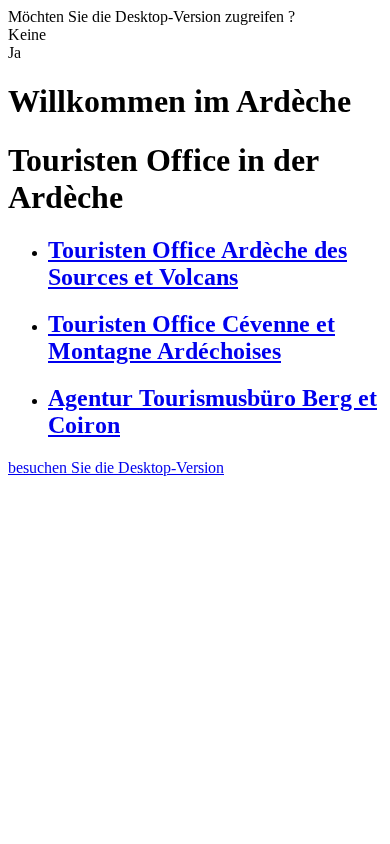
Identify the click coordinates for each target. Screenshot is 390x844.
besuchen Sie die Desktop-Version (116, 467)
